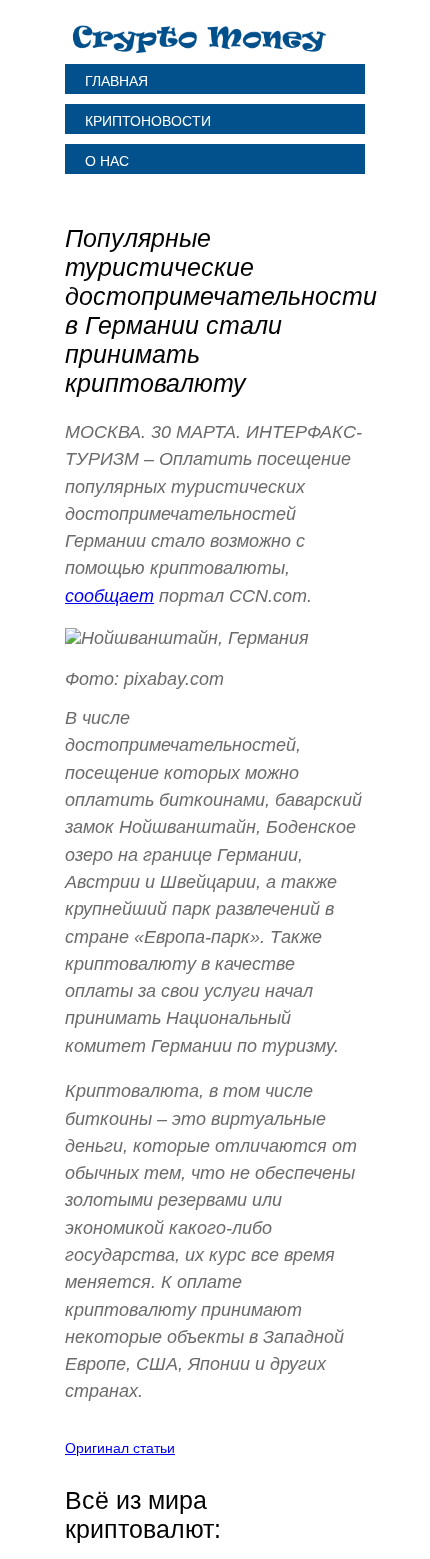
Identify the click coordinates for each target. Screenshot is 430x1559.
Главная (116, 81)
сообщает (109, 596)
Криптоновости (148, 121)
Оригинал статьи (120, 1448)
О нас (107, 161)
